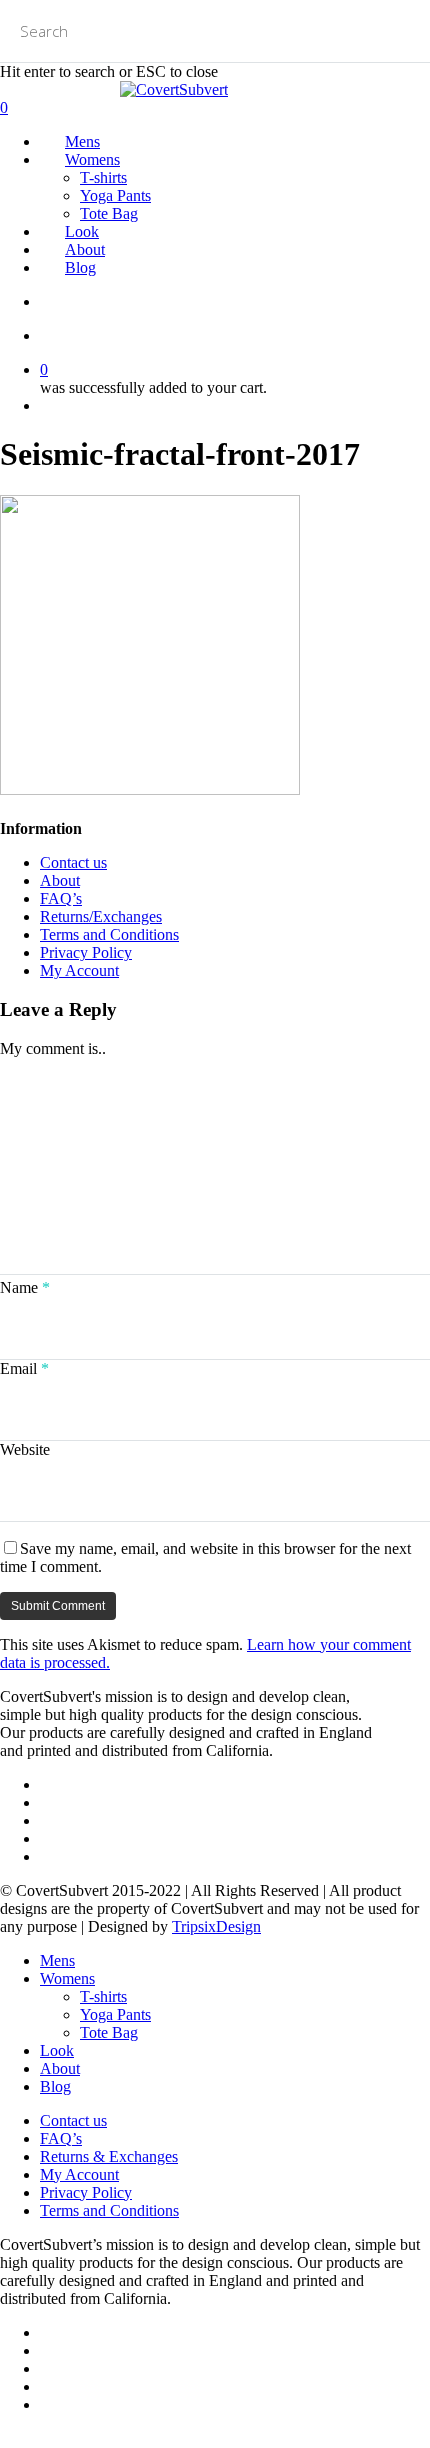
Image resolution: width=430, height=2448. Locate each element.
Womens (67, 1978)
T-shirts (103, 1996)
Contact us (73, 862)
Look (57, 2050)
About (60, 880)
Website (25, 1449)
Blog (55, 2086)
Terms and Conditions (109, 934)
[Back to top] (6, 2438)
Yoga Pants (115, 2014)
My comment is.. (53, 1048)
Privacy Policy (86, 952)
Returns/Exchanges (101, 916)
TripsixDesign (216, 1926)
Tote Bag (109, 2032)
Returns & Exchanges (109, 2156)
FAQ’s (61, 898)
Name (25, 1287)
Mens (57, 1960)
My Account (79, 970)
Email (24, 1368)
